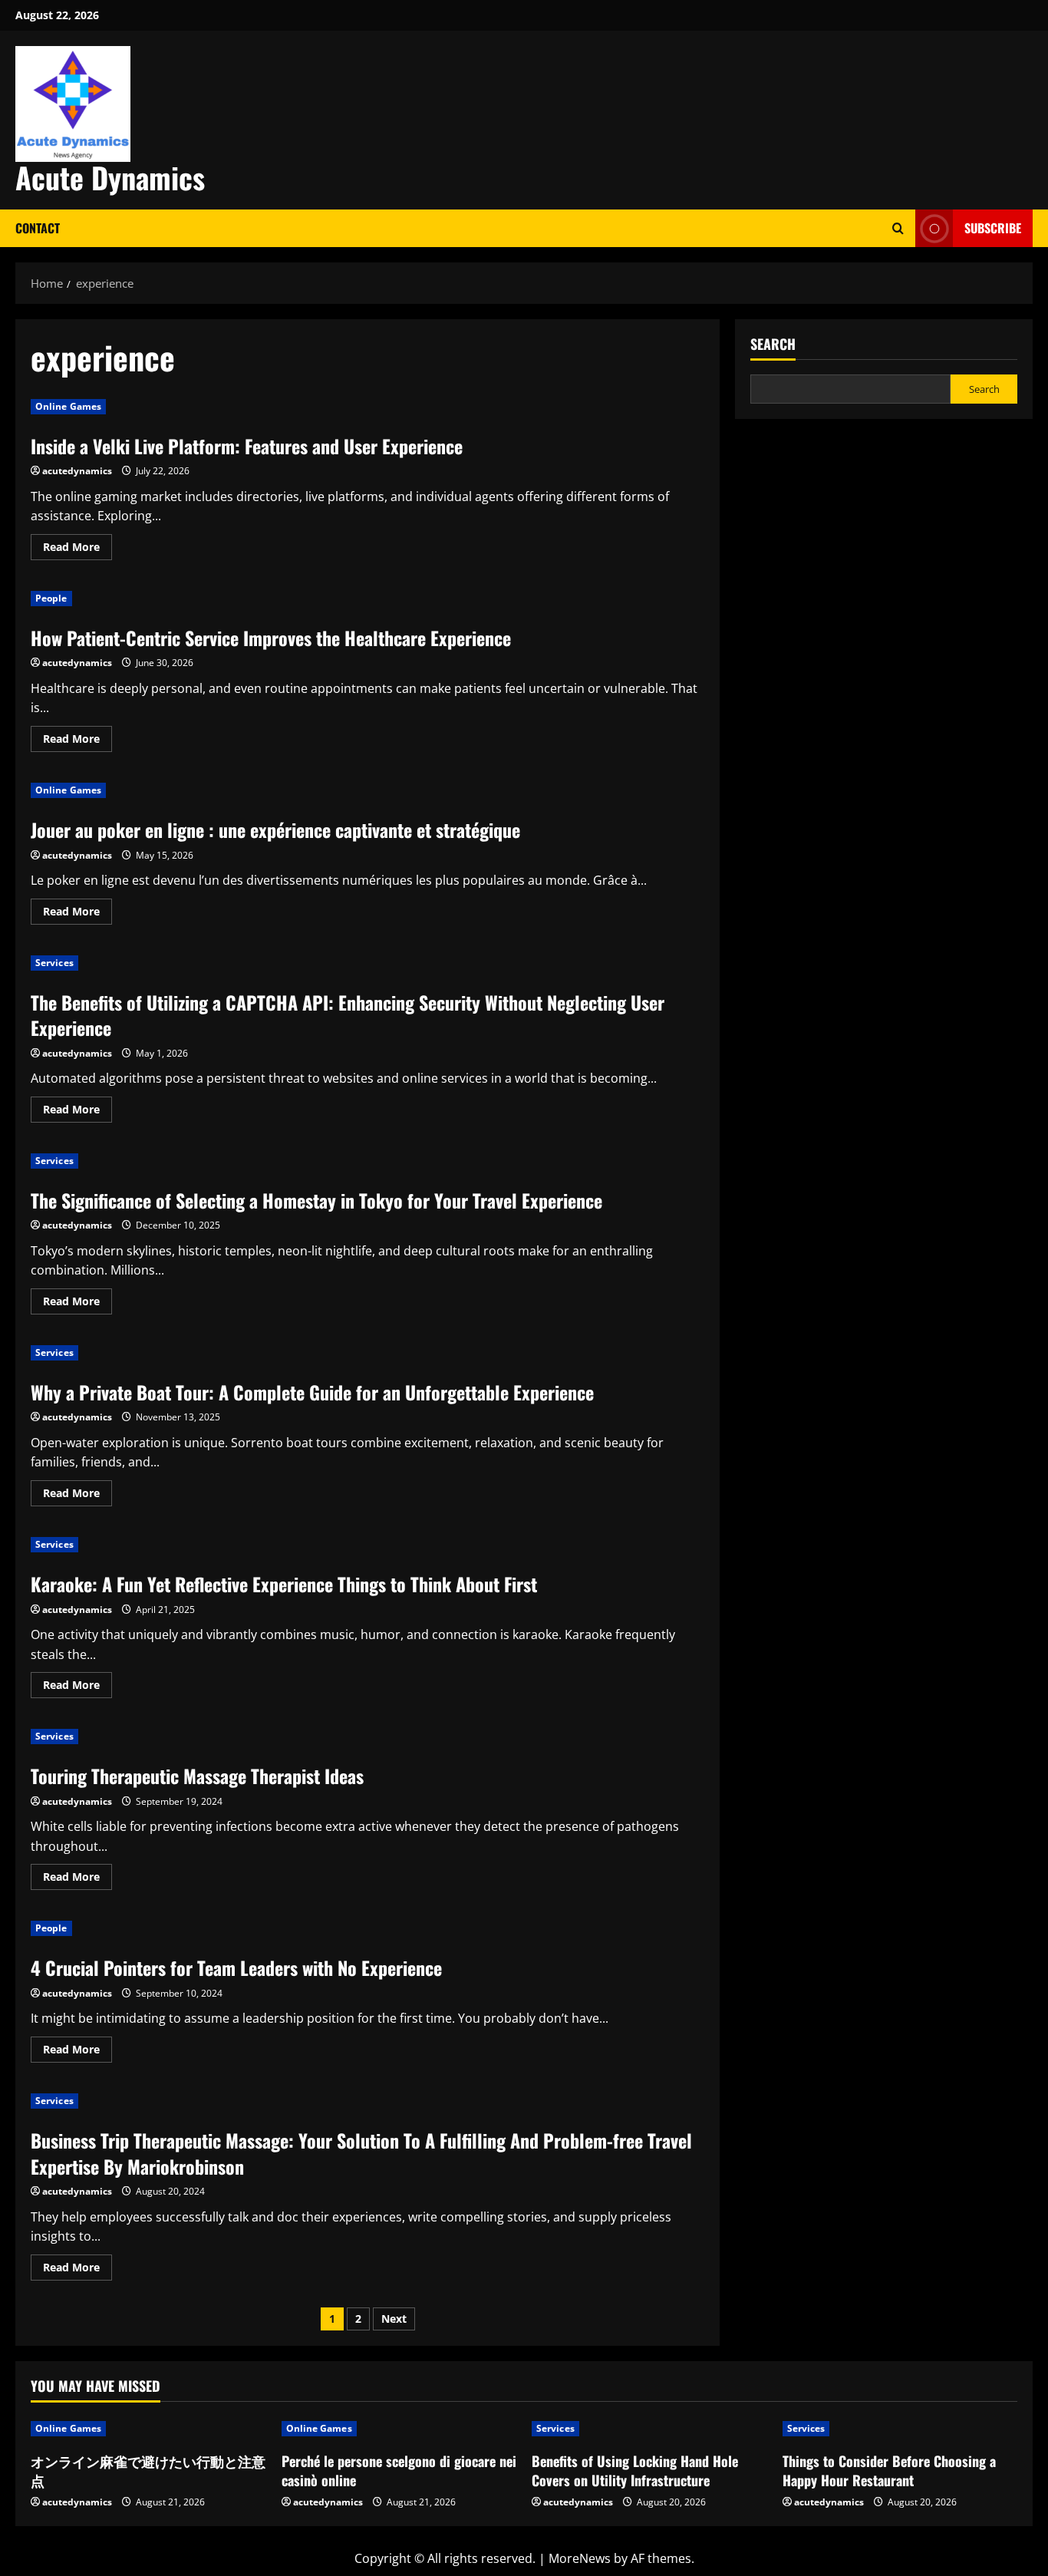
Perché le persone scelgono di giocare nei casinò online (399, 2470)
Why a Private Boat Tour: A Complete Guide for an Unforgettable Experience (312, 1392)
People (51, 598)
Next (394, 2319)
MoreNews (580, 2558)
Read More (77, 549)
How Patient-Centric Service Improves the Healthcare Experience (271, 638)
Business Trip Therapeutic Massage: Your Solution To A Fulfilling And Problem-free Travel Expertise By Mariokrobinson (361, 2153)
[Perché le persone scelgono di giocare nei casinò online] (399, 2429)
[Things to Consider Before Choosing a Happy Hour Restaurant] (900, 2429)
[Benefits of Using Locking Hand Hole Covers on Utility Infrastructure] (649, 2429)
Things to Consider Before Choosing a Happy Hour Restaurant (889, 2470)
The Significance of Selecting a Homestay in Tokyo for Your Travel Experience (316, 1200)
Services (54, 963)
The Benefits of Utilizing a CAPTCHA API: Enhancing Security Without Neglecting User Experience (348, 1015)
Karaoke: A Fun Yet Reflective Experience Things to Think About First (284, 1584)
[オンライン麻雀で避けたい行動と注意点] (148, 2429)
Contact (38, 228)
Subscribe (993, 228)
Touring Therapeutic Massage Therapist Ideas (197, 1776)
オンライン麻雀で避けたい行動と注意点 (148, 2470)
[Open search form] (898, 228)
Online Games (68, 406)
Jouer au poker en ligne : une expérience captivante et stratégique (275, 830)
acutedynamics (77, 471)
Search (773, 344)
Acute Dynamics (110, 177)
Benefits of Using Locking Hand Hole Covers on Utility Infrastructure (635, 2470)
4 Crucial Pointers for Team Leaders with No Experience (236, 1967)
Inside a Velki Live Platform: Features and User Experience (247, 446)
